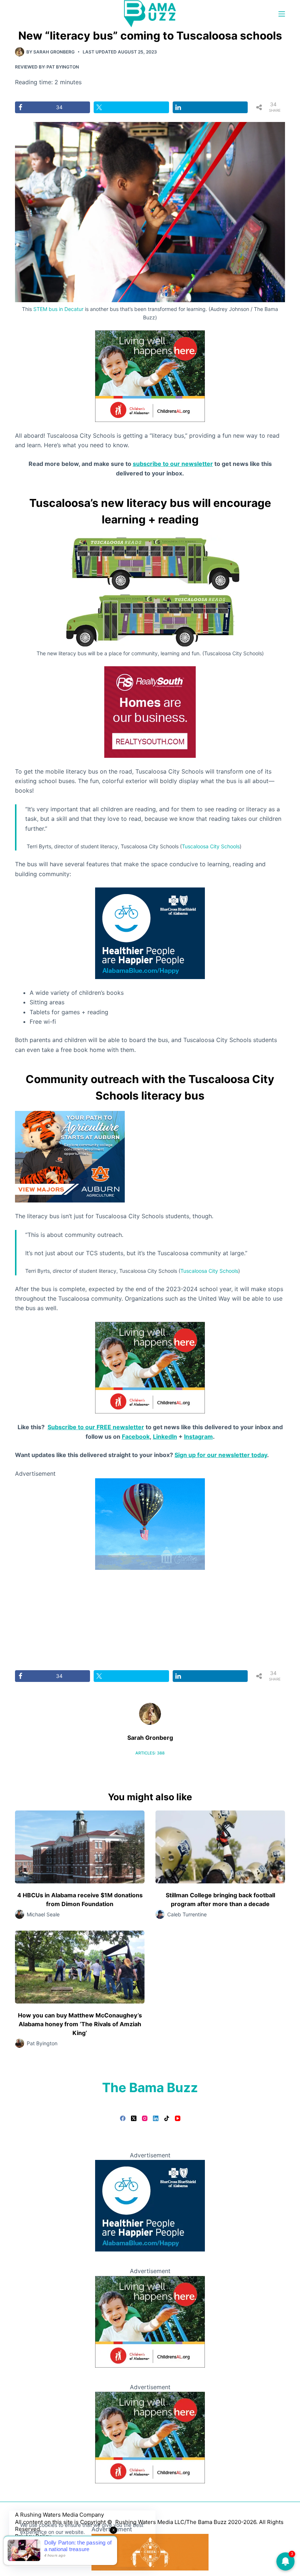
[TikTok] (167, 2118)
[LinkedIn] (156, 2118)
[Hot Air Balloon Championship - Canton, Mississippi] (150, 1524)
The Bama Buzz (150, 2087)
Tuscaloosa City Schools (211, 846)
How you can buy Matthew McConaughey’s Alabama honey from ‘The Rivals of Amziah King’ (80, 2024)
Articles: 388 (150, 1753)
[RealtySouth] (150, 711)
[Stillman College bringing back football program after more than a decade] (220, 1847)
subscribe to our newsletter (173, 464)
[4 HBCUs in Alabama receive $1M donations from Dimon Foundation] (80, 1847)
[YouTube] (178, 2118)
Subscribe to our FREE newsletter (96, 1427)
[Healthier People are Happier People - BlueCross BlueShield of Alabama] (150, 933)
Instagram (198, 1437)
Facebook (136, 1437)
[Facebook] (123, 2118)
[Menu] (282, 14)
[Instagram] (145, 2118)
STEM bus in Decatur (58, 309)
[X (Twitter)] (134, 2118)
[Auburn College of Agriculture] (70, 1156)
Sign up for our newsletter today (221, 1455)
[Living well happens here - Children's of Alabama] (150, 375)
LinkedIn (165, 1437)
